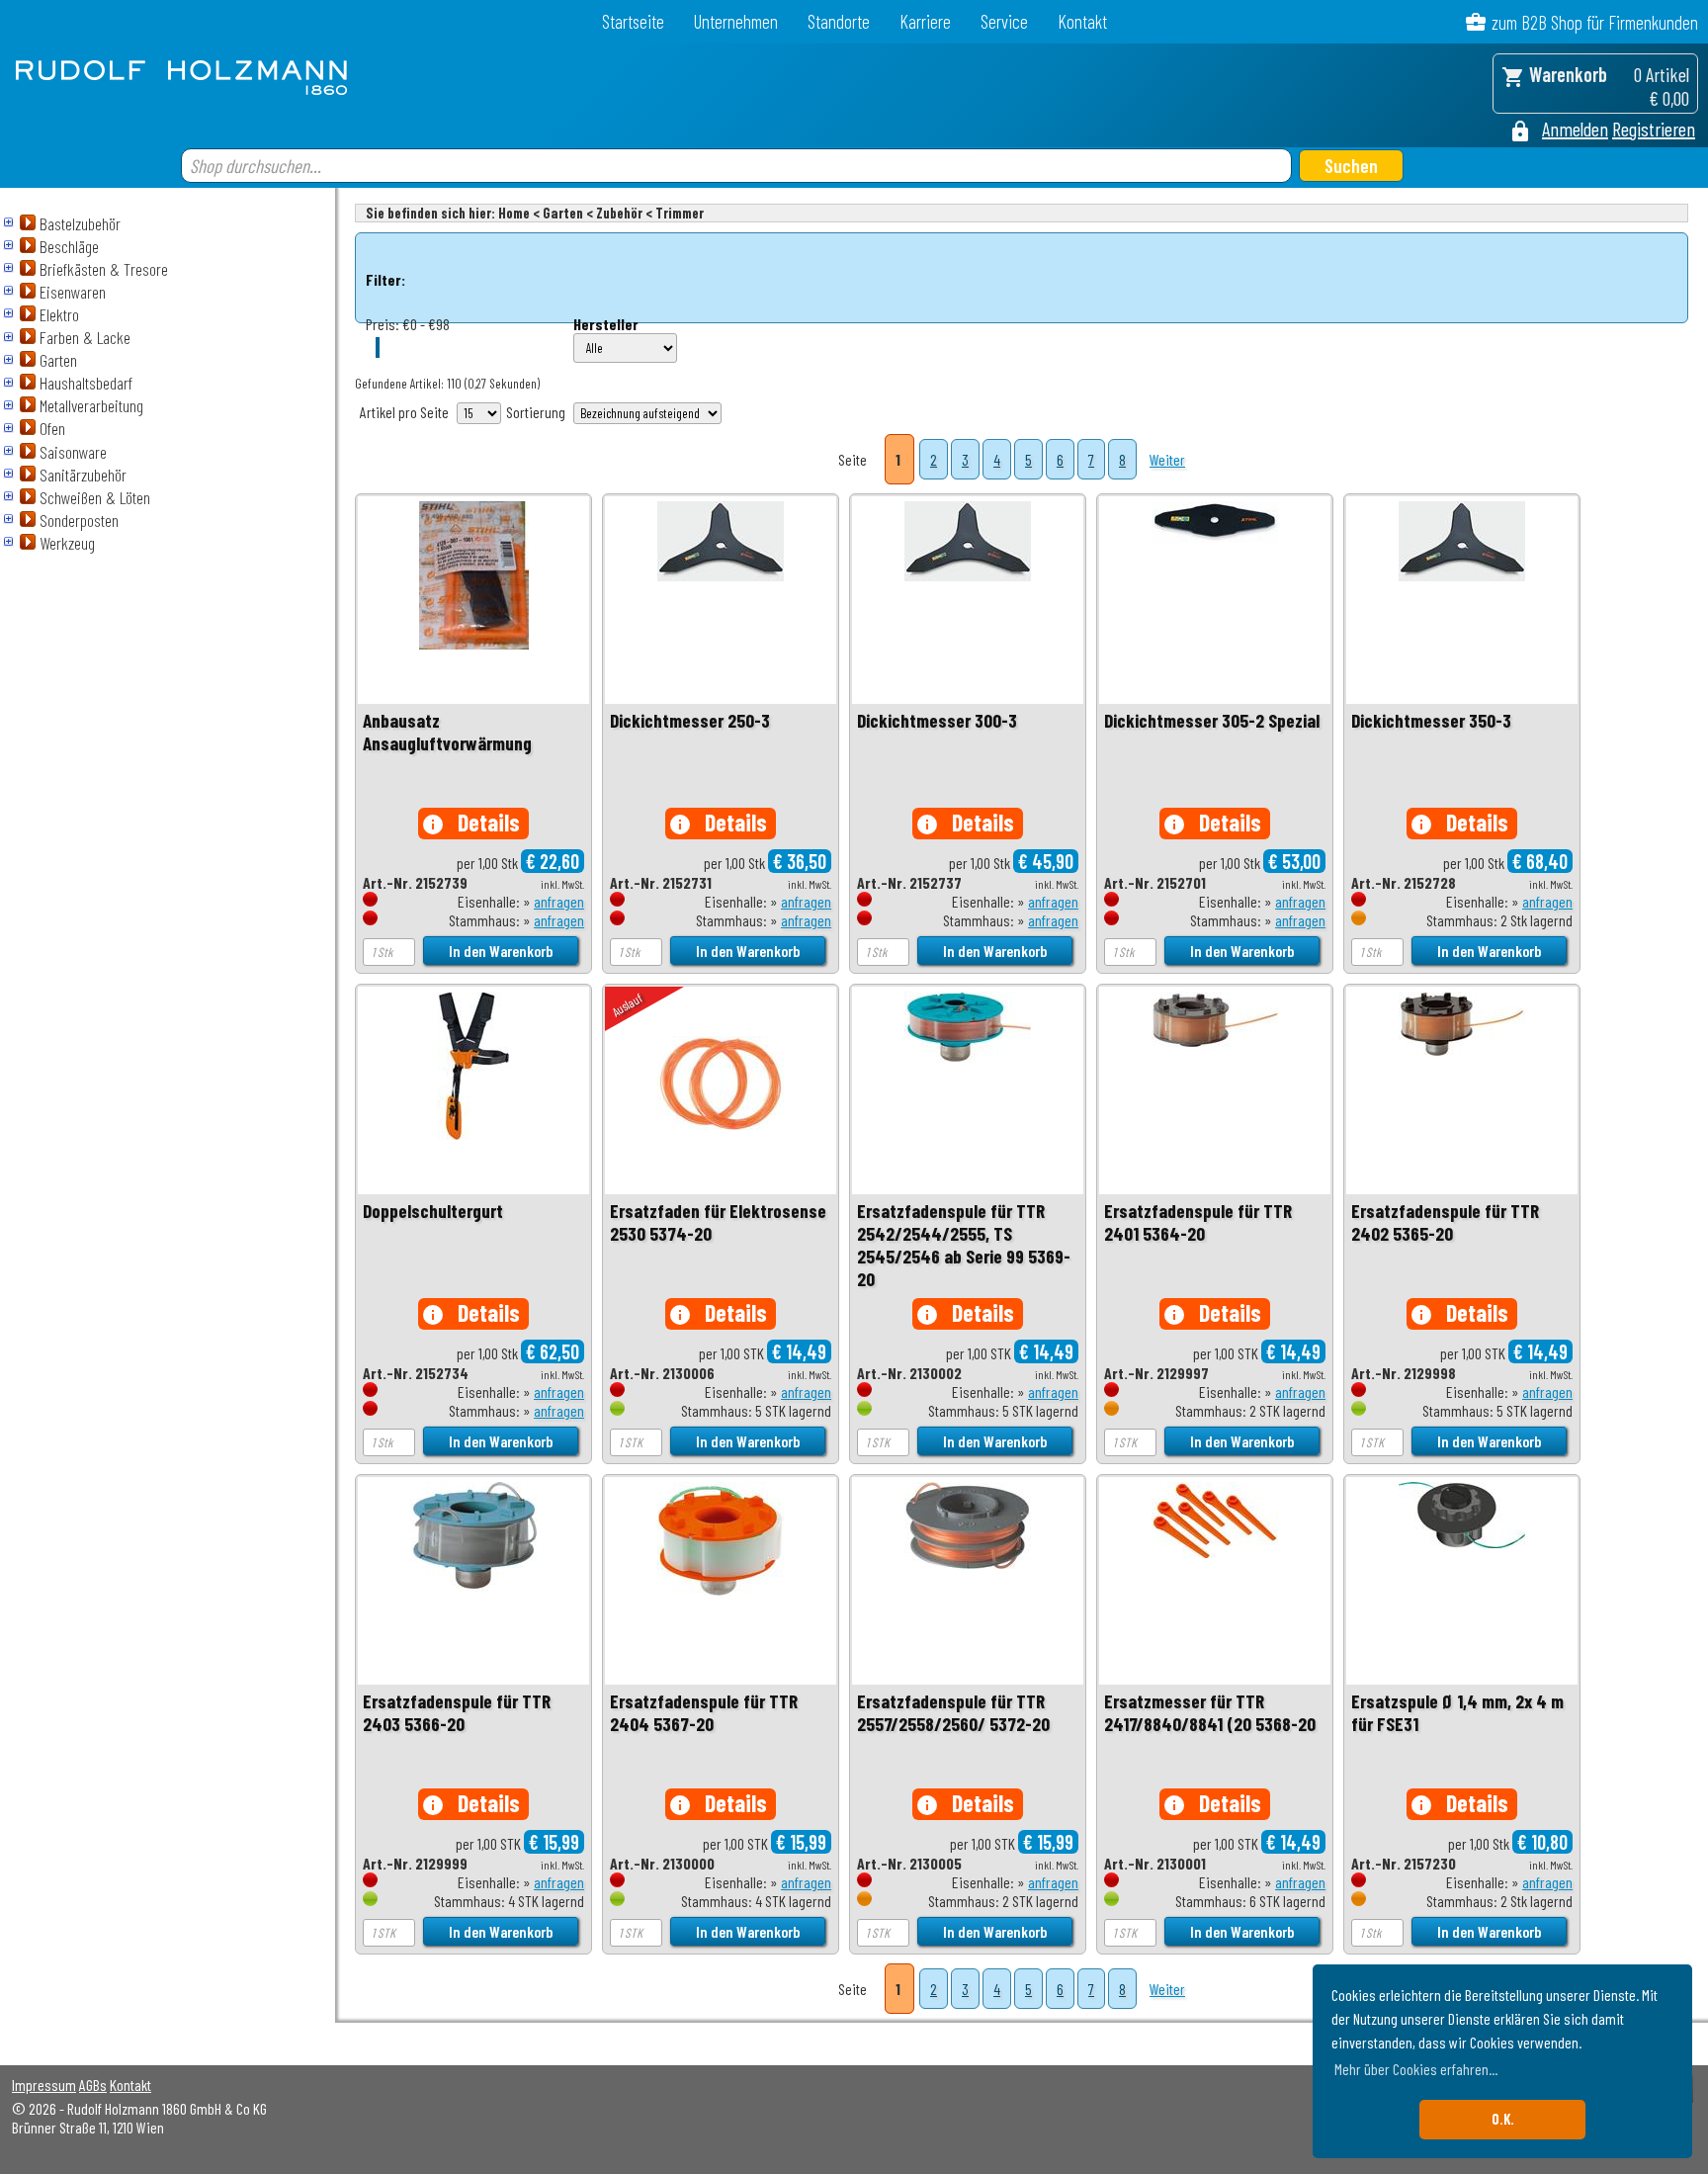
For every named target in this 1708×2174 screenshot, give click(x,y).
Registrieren (1654, 129)
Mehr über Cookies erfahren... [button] (1416, 2069)
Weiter (1167, 459)
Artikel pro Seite (404, 412)
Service (1004, 21)
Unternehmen (736, 21)
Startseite (633, 21)
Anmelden (1575, 129)
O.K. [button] (1503, 2119)
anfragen (559, 901)
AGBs (93, 2085)
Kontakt (1082, 21)
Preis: (383, 324)
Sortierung (536, 412)
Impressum (44, 2085)
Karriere (925, 21)
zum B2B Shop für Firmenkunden (1595, 22)
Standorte (839, 21)
